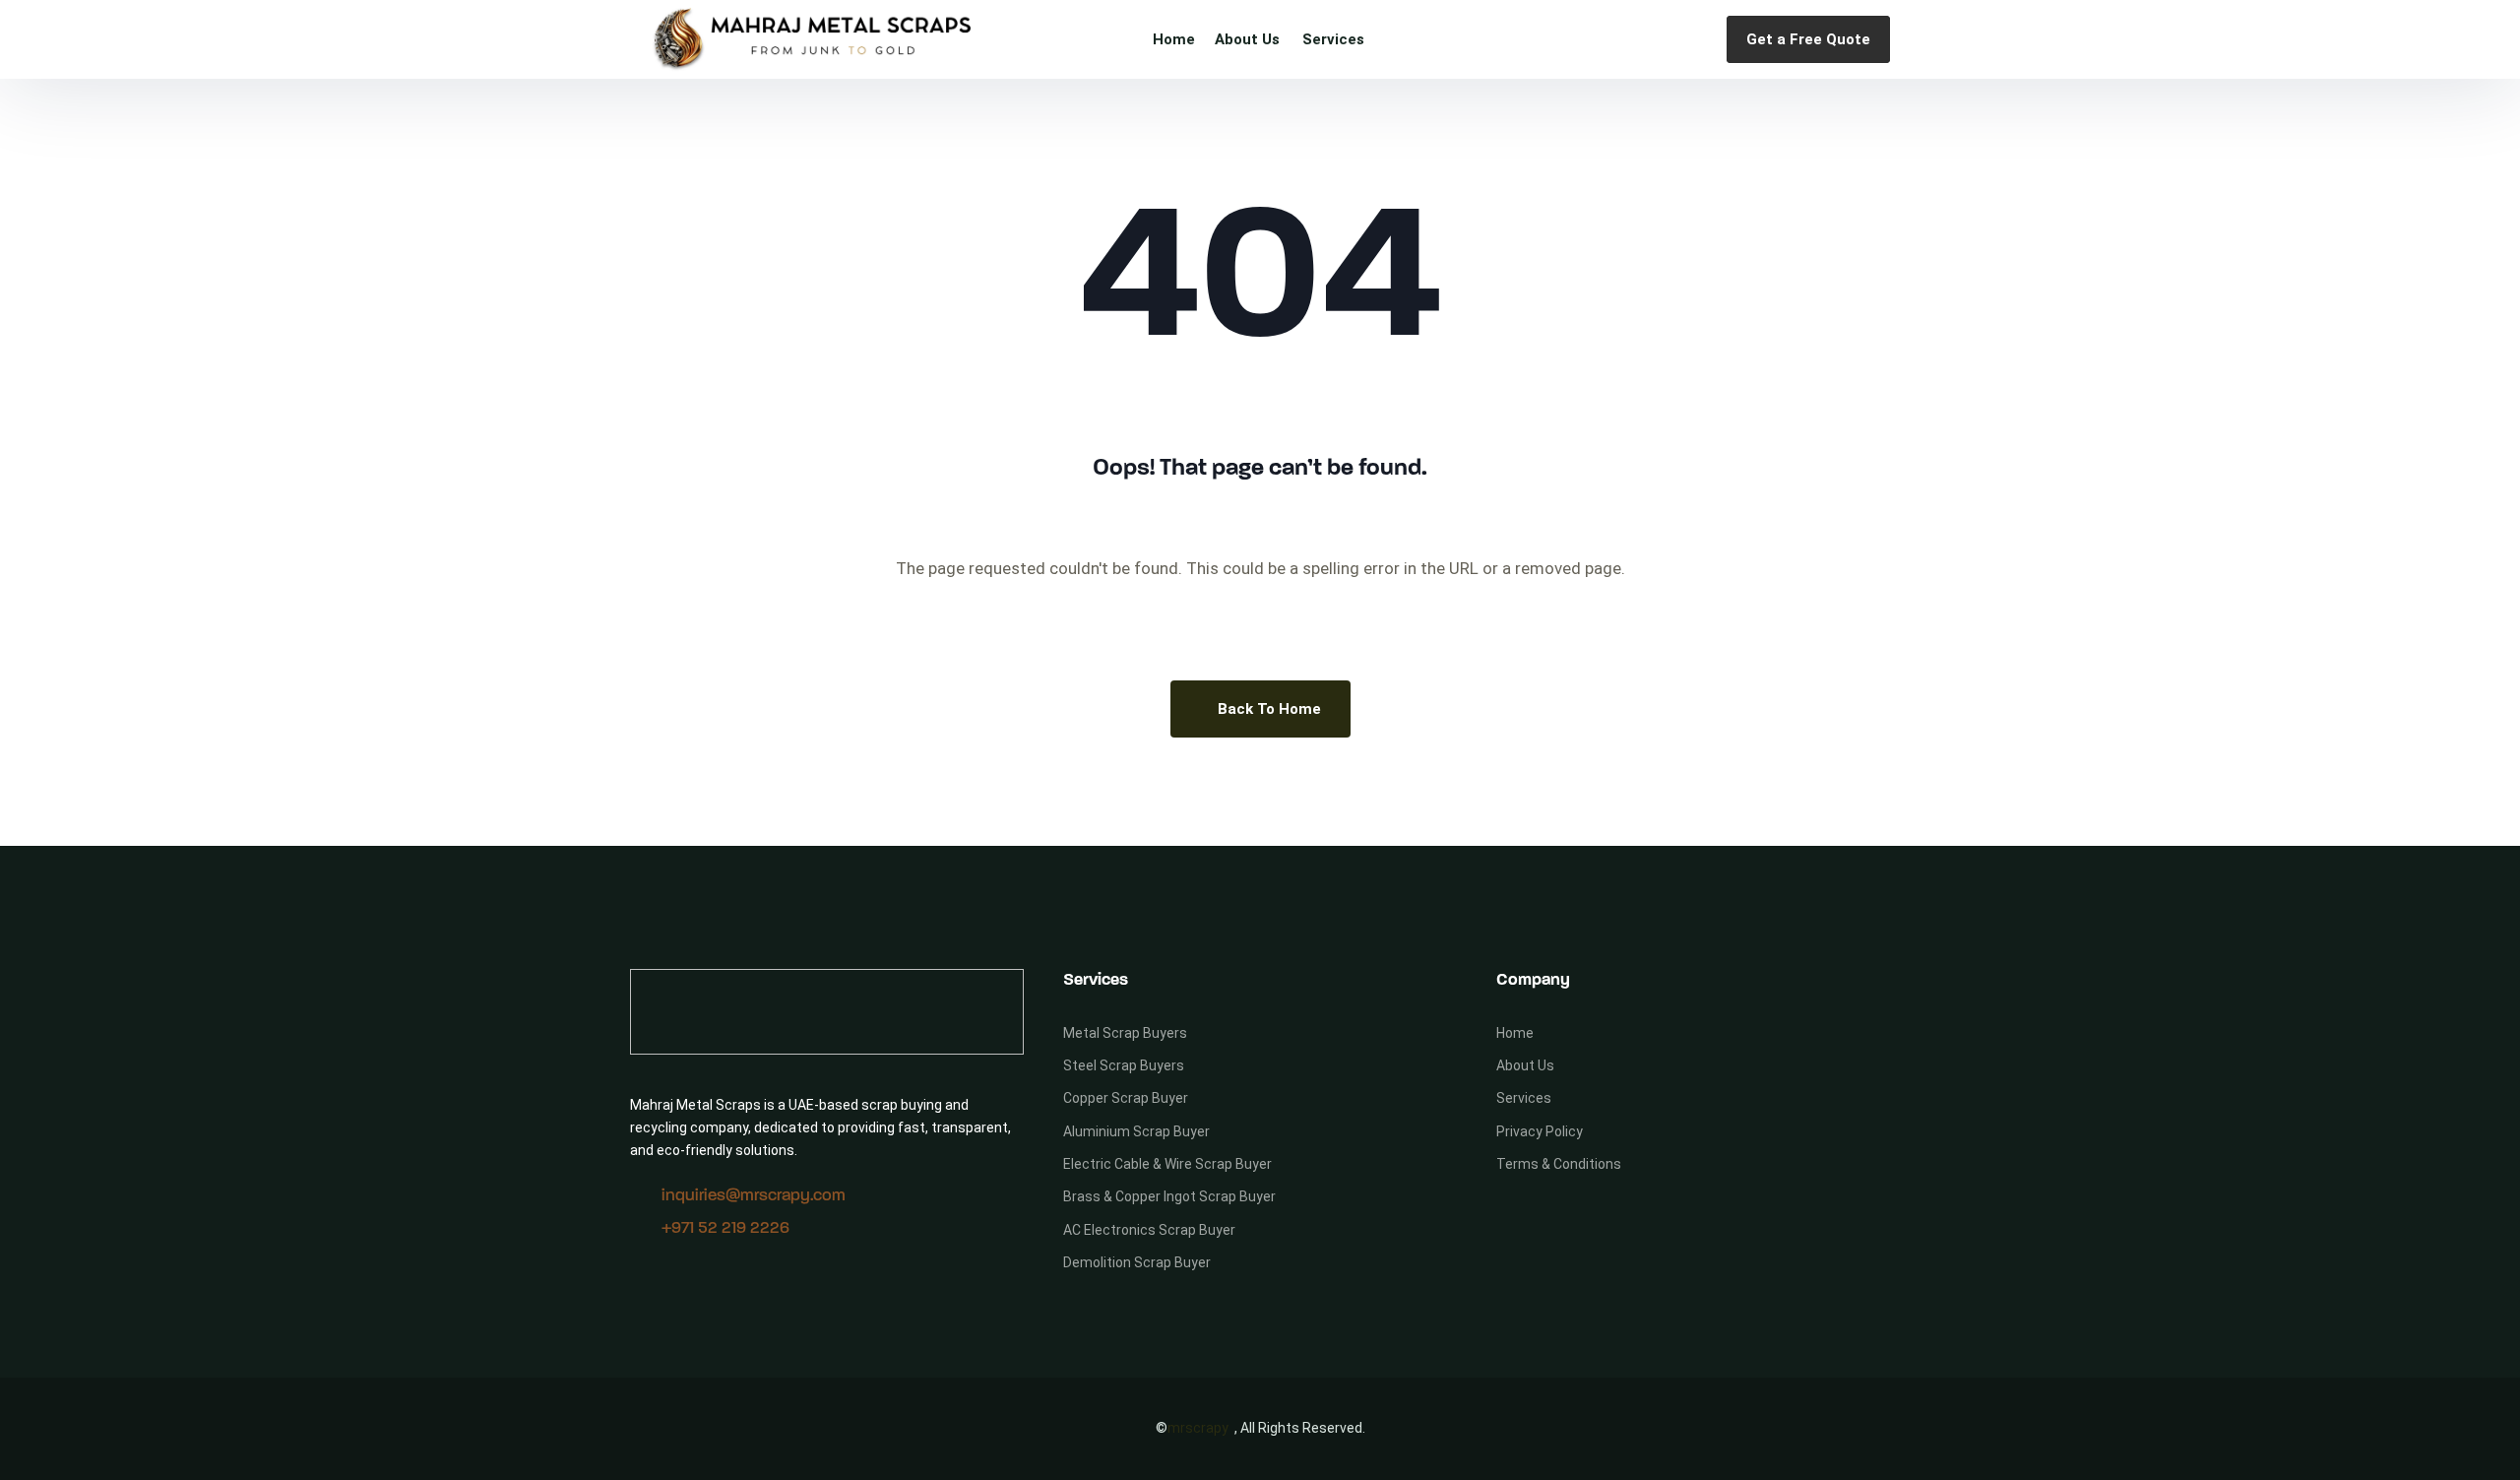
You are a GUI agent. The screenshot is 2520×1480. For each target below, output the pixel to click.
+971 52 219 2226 (725, 1228)
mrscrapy (1198, 1428)
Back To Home (1269, 709)
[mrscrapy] (812, 39)
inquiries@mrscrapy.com (754, 1196)
